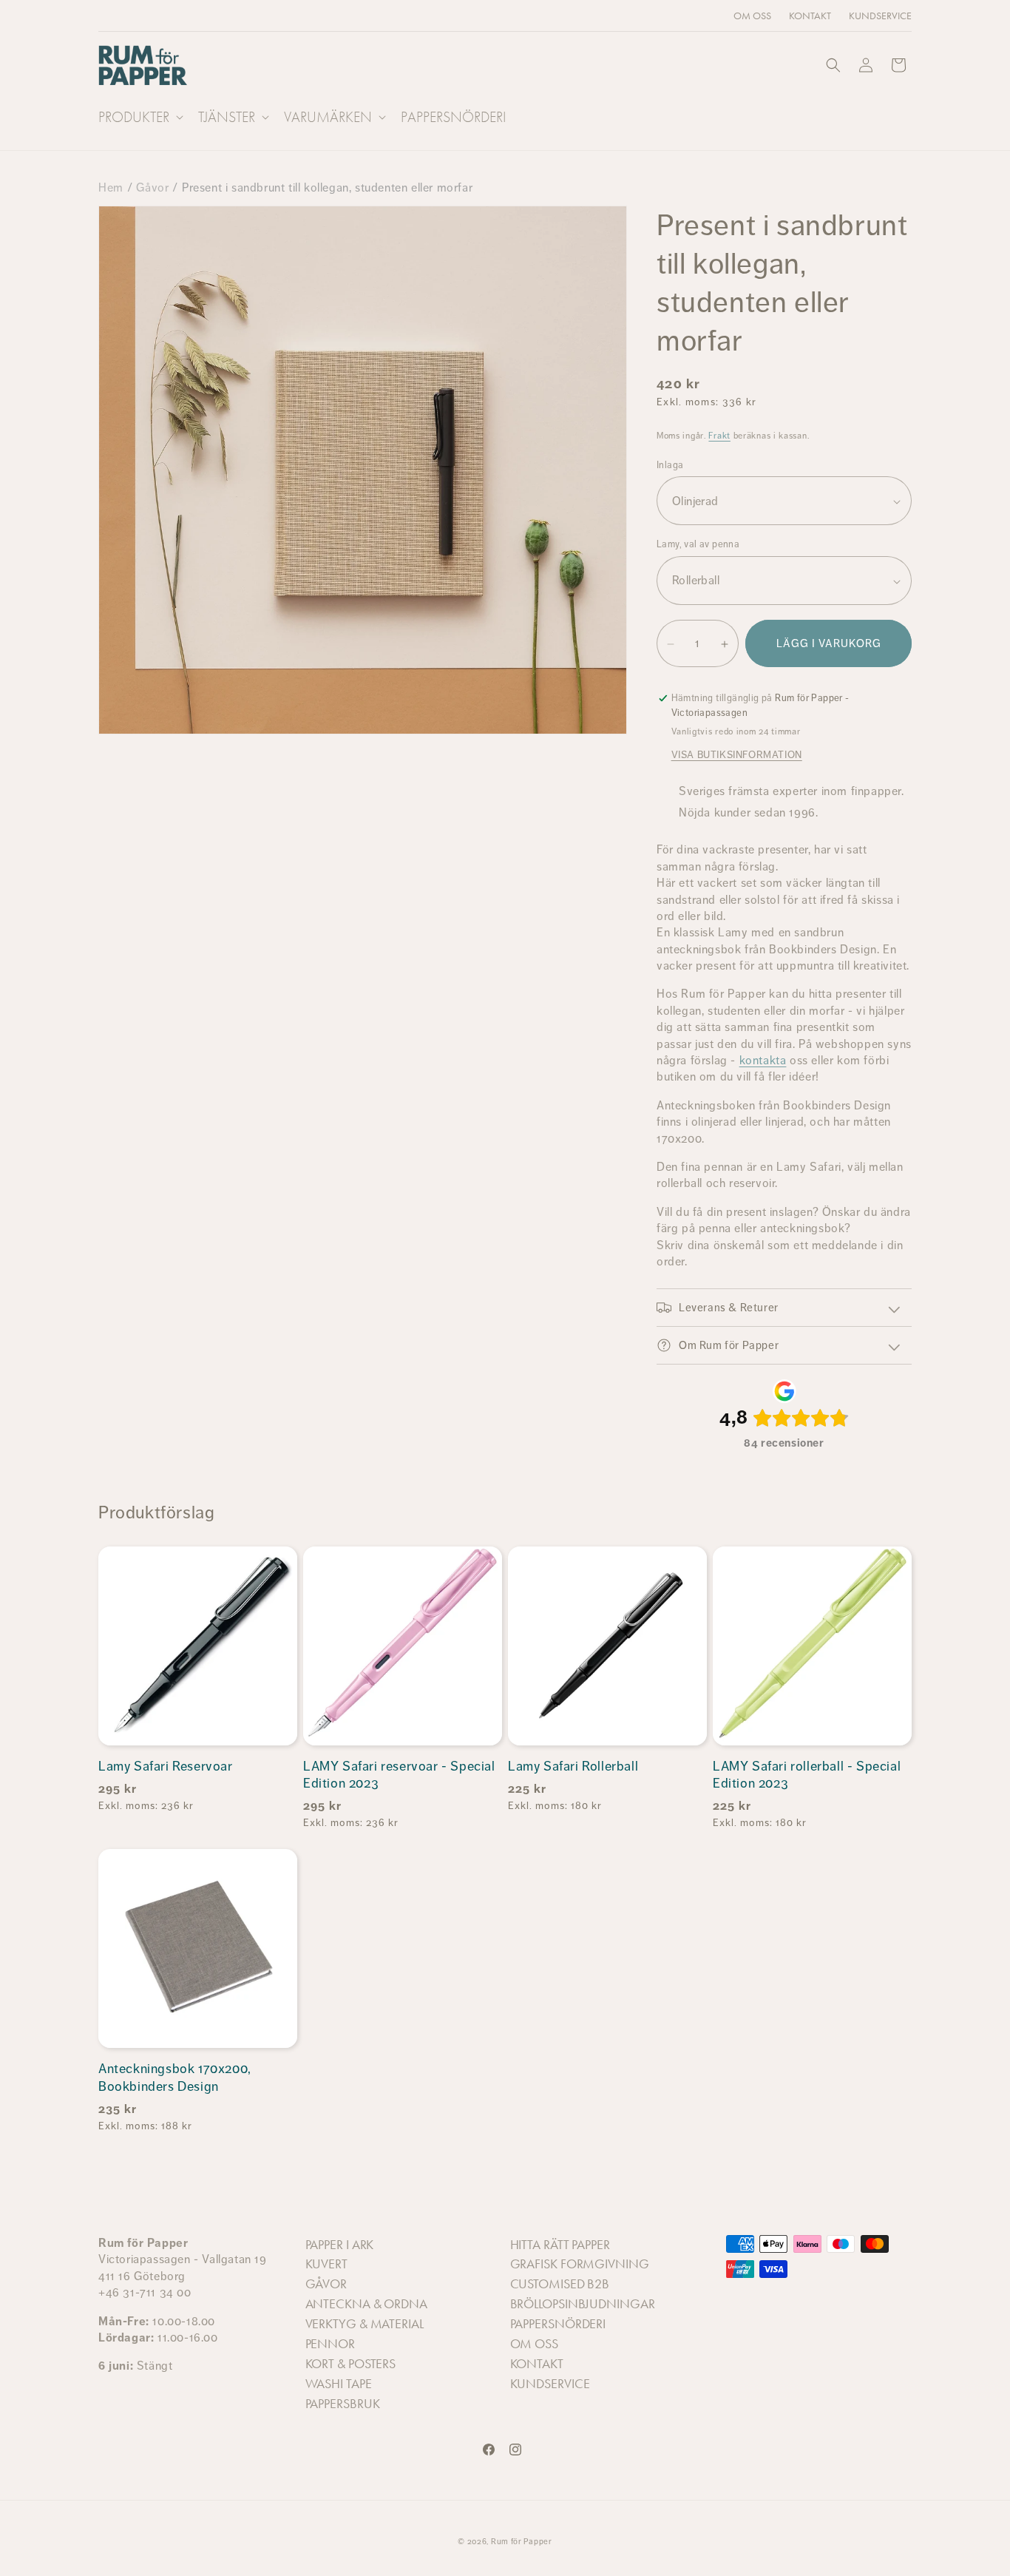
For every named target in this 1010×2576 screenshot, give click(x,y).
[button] (139, 117)
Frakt (719, 436)
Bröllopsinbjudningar (583, 2304)
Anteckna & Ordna (366, 2304)
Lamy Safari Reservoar (166, 1766)
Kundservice (550, 2384)
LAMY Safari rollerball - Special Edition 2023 (807, 1775)
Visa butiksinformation (737, 754)
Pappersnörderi (558, 2324)
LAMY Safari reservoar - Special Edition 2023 (399, 1775)
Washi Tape (339, 2384)
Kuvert (326, 2264)
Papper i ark (340, 2245)
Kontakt (537, 2364)
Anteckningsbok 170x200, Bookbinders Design (175, 2077)
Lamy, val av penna (698, 545)
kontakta (763, 1060)
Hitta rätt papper (560, 2245)
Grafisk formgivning (580, 2264)
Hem (111, 187)
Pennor (330, 2344)
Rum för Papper (522, 2542)
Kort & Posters (351, 2364)
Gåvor (152, 187)
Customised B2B (560, 2284)
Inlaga (670, 466)
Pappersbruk (343, 2404)
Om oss (534, 2344)
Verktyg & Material (365, 2324)
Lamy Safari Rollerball (573, 1766)
